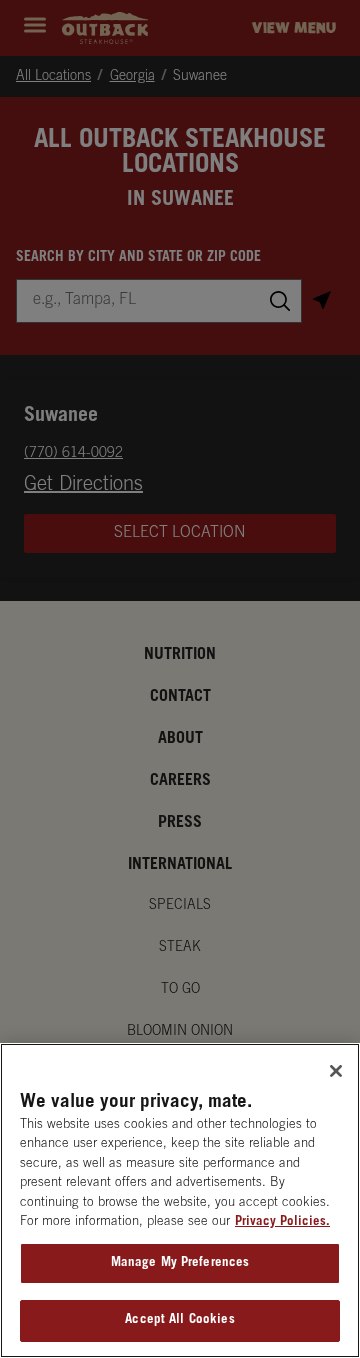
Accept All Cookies (179, 1320)
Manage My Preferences (180, 1263)
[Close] (336, 1071)
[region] (180, 1200)
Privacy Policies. (282, 1222)
